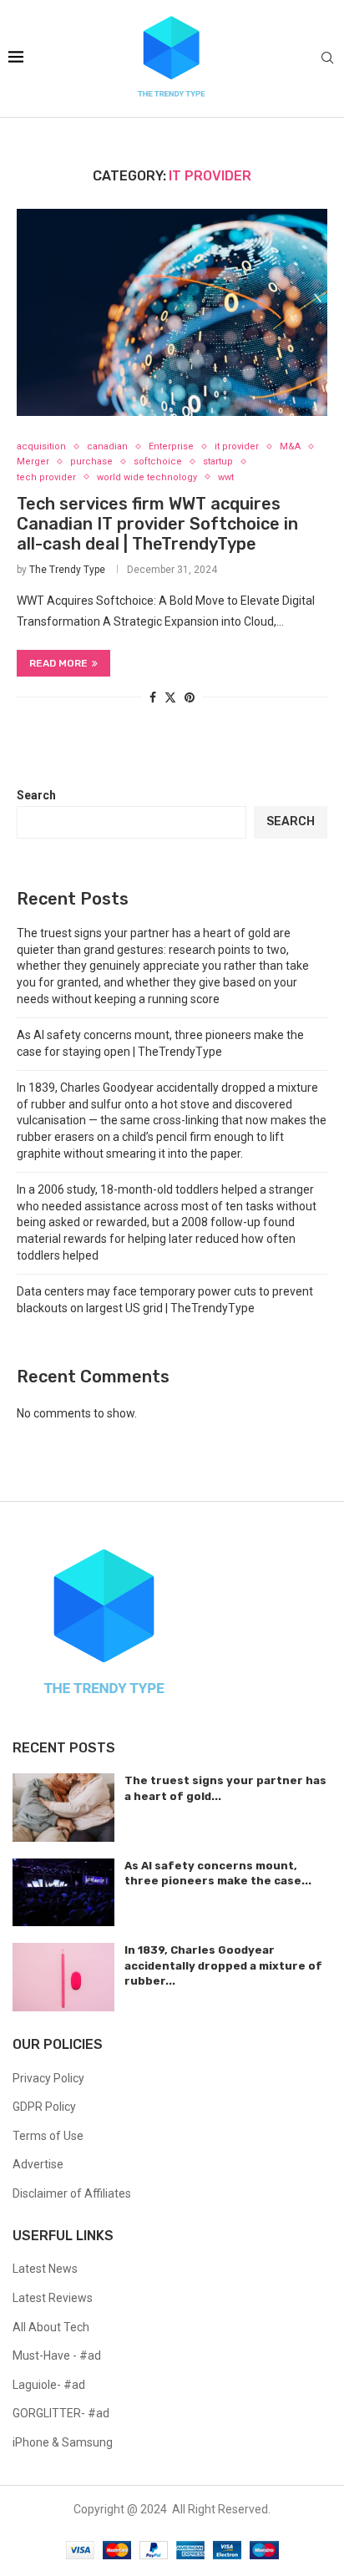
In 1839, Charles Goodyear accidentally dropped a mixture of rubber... (223, 1965)
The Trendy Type (67, 570)
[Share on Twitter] (170, 697)
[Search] (327, 58)
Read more (58, 663)
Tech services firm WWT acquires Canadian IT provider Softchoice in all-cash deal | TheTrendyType (157, 524)
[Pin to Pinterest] (190, 697)
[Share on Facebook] (153, 697)
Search (36, 795)
